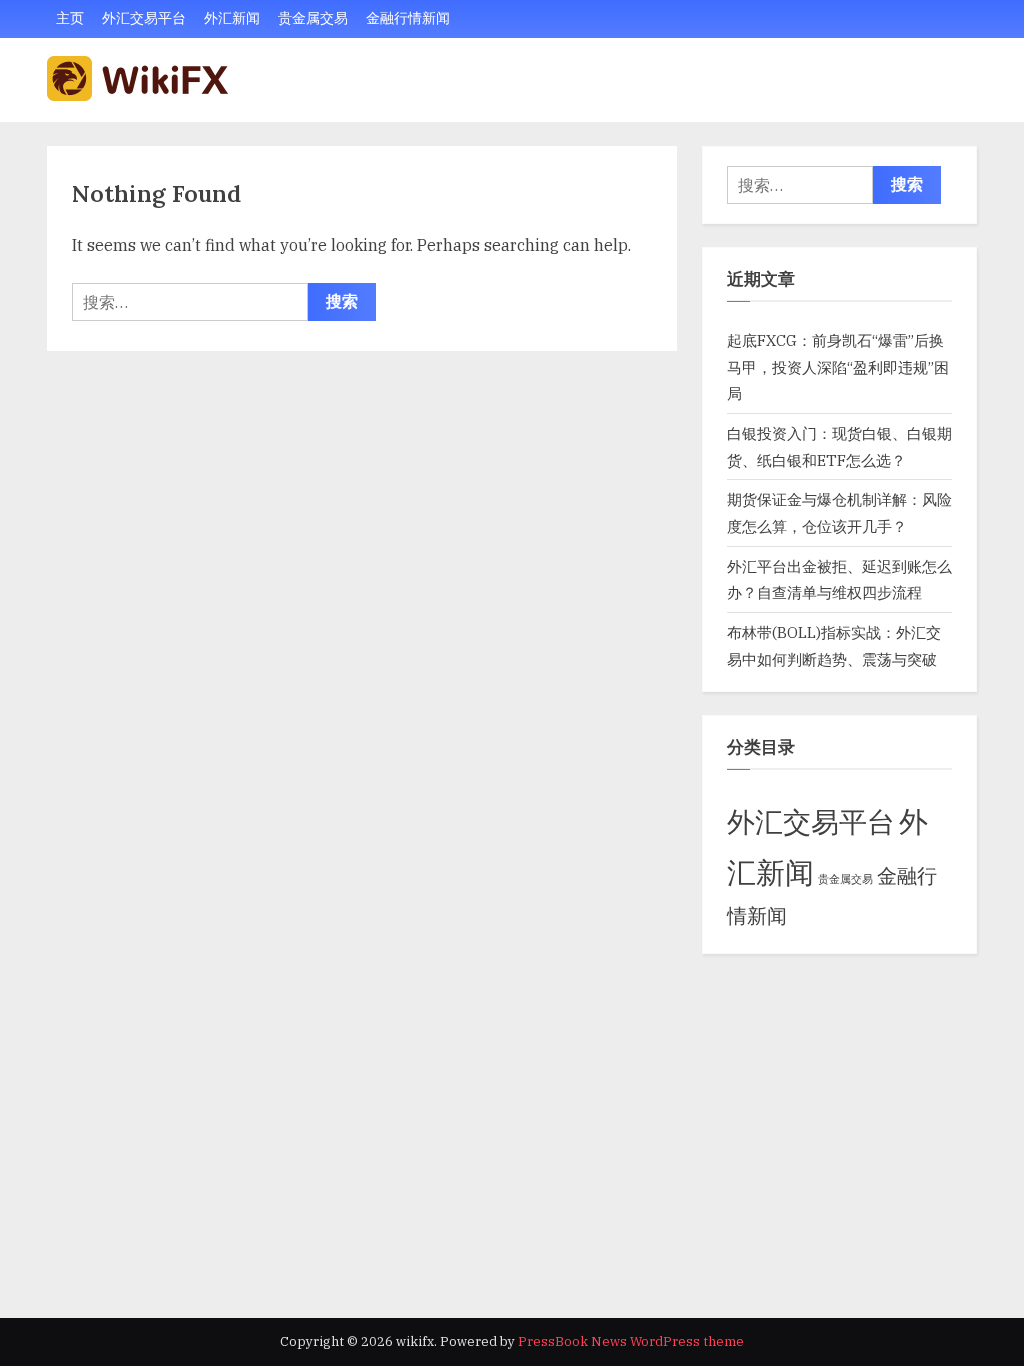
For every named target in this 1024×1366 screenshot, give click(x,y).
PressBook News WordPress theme (631, 1341)
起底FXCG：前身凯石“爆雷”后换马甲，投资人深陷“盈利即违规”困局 (838, 366)
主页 (70, 18)
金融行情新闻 (408, 18)
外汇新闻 (232, 18)
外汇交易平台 (144, 18)
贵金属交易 (313, 18)
